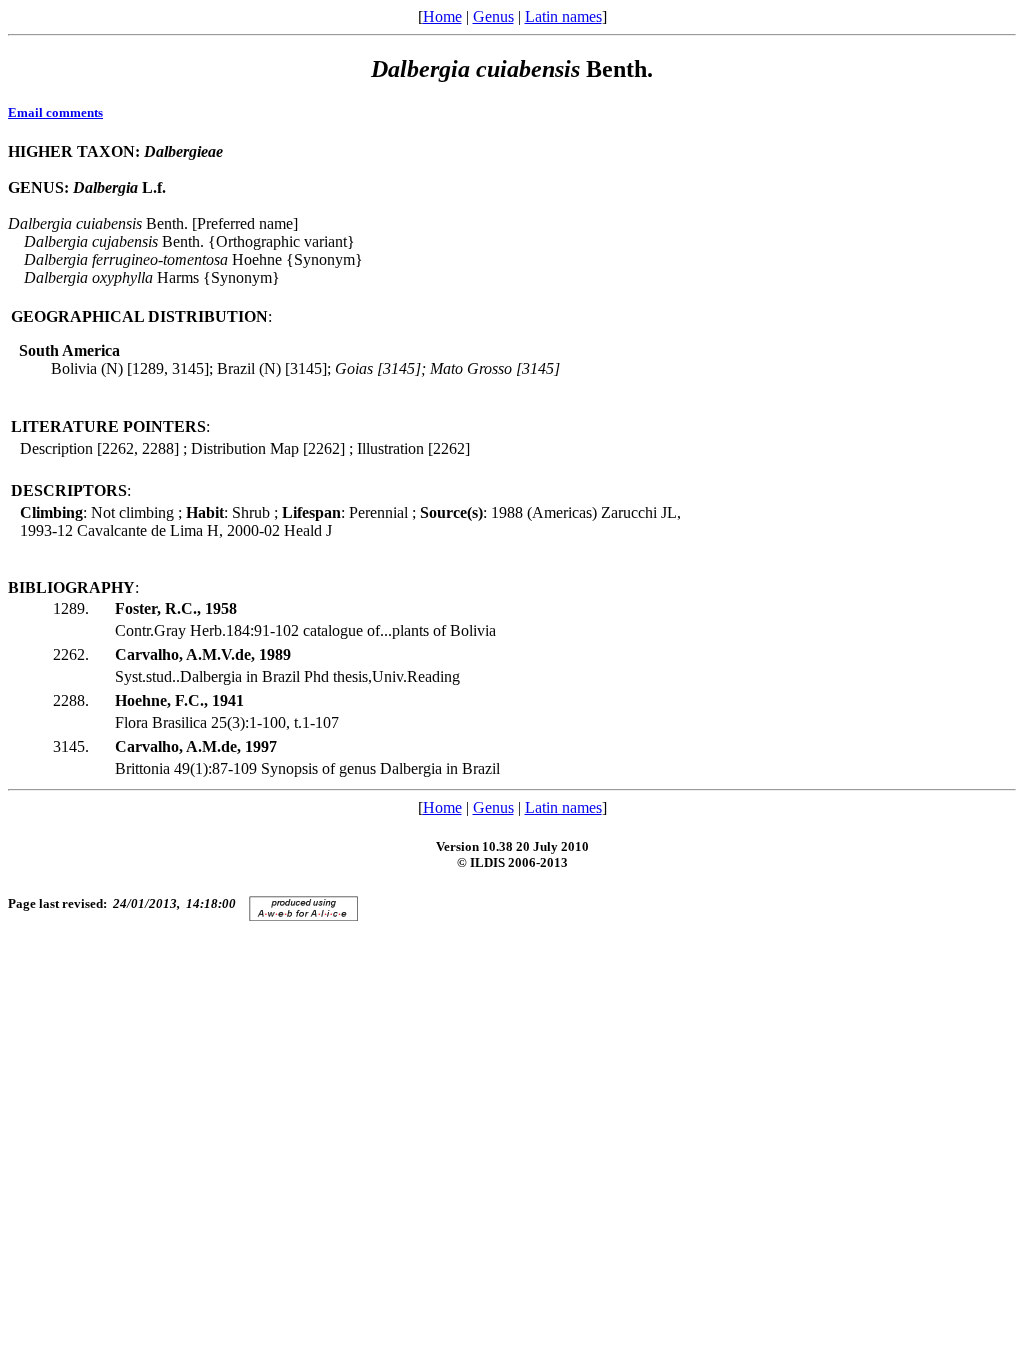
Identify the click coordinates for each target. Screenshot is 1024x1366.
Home (442, 16)
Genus (493, 16)
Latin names (563, 16)
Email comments (55, 112)
